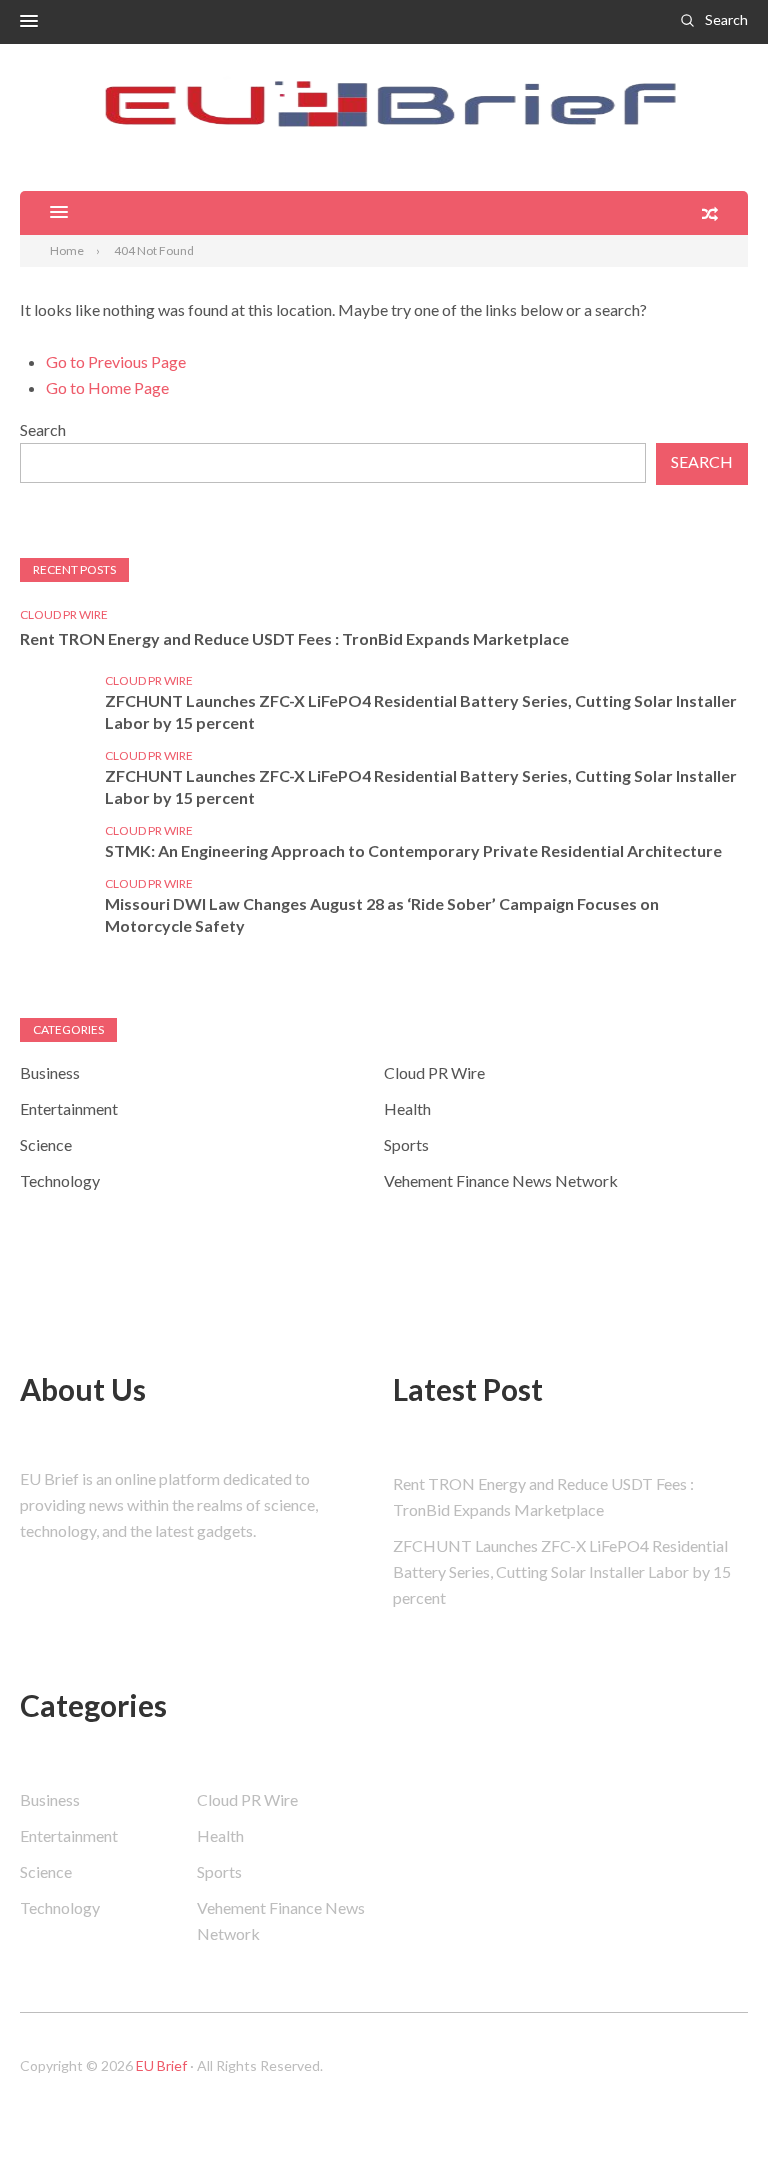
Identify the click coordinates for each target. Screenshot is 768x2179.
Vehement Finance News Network (501, 1180)
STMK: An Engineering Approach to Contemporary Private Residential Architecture (413, 850)
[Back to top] (712, 2123)
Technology (60, 1180)
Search (726, 19)
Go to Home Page (107, 387)
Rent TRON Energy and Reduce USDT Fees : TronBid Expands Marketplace (294, 638)
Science (46, 1144)
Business (50, 1072)
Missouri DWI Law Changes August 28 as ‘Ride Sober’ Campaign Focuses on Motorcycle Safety (382, 914)
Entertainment (69, 1108)
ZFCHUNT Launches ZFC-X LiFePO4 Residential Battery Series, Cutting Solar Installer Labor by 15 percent (421, 711)
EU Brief (161, 2065)
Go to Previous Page (116, 361)
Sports (406, 1144)
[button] (29, 22)
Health (407, 1108)
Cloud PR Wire (64, 614)
